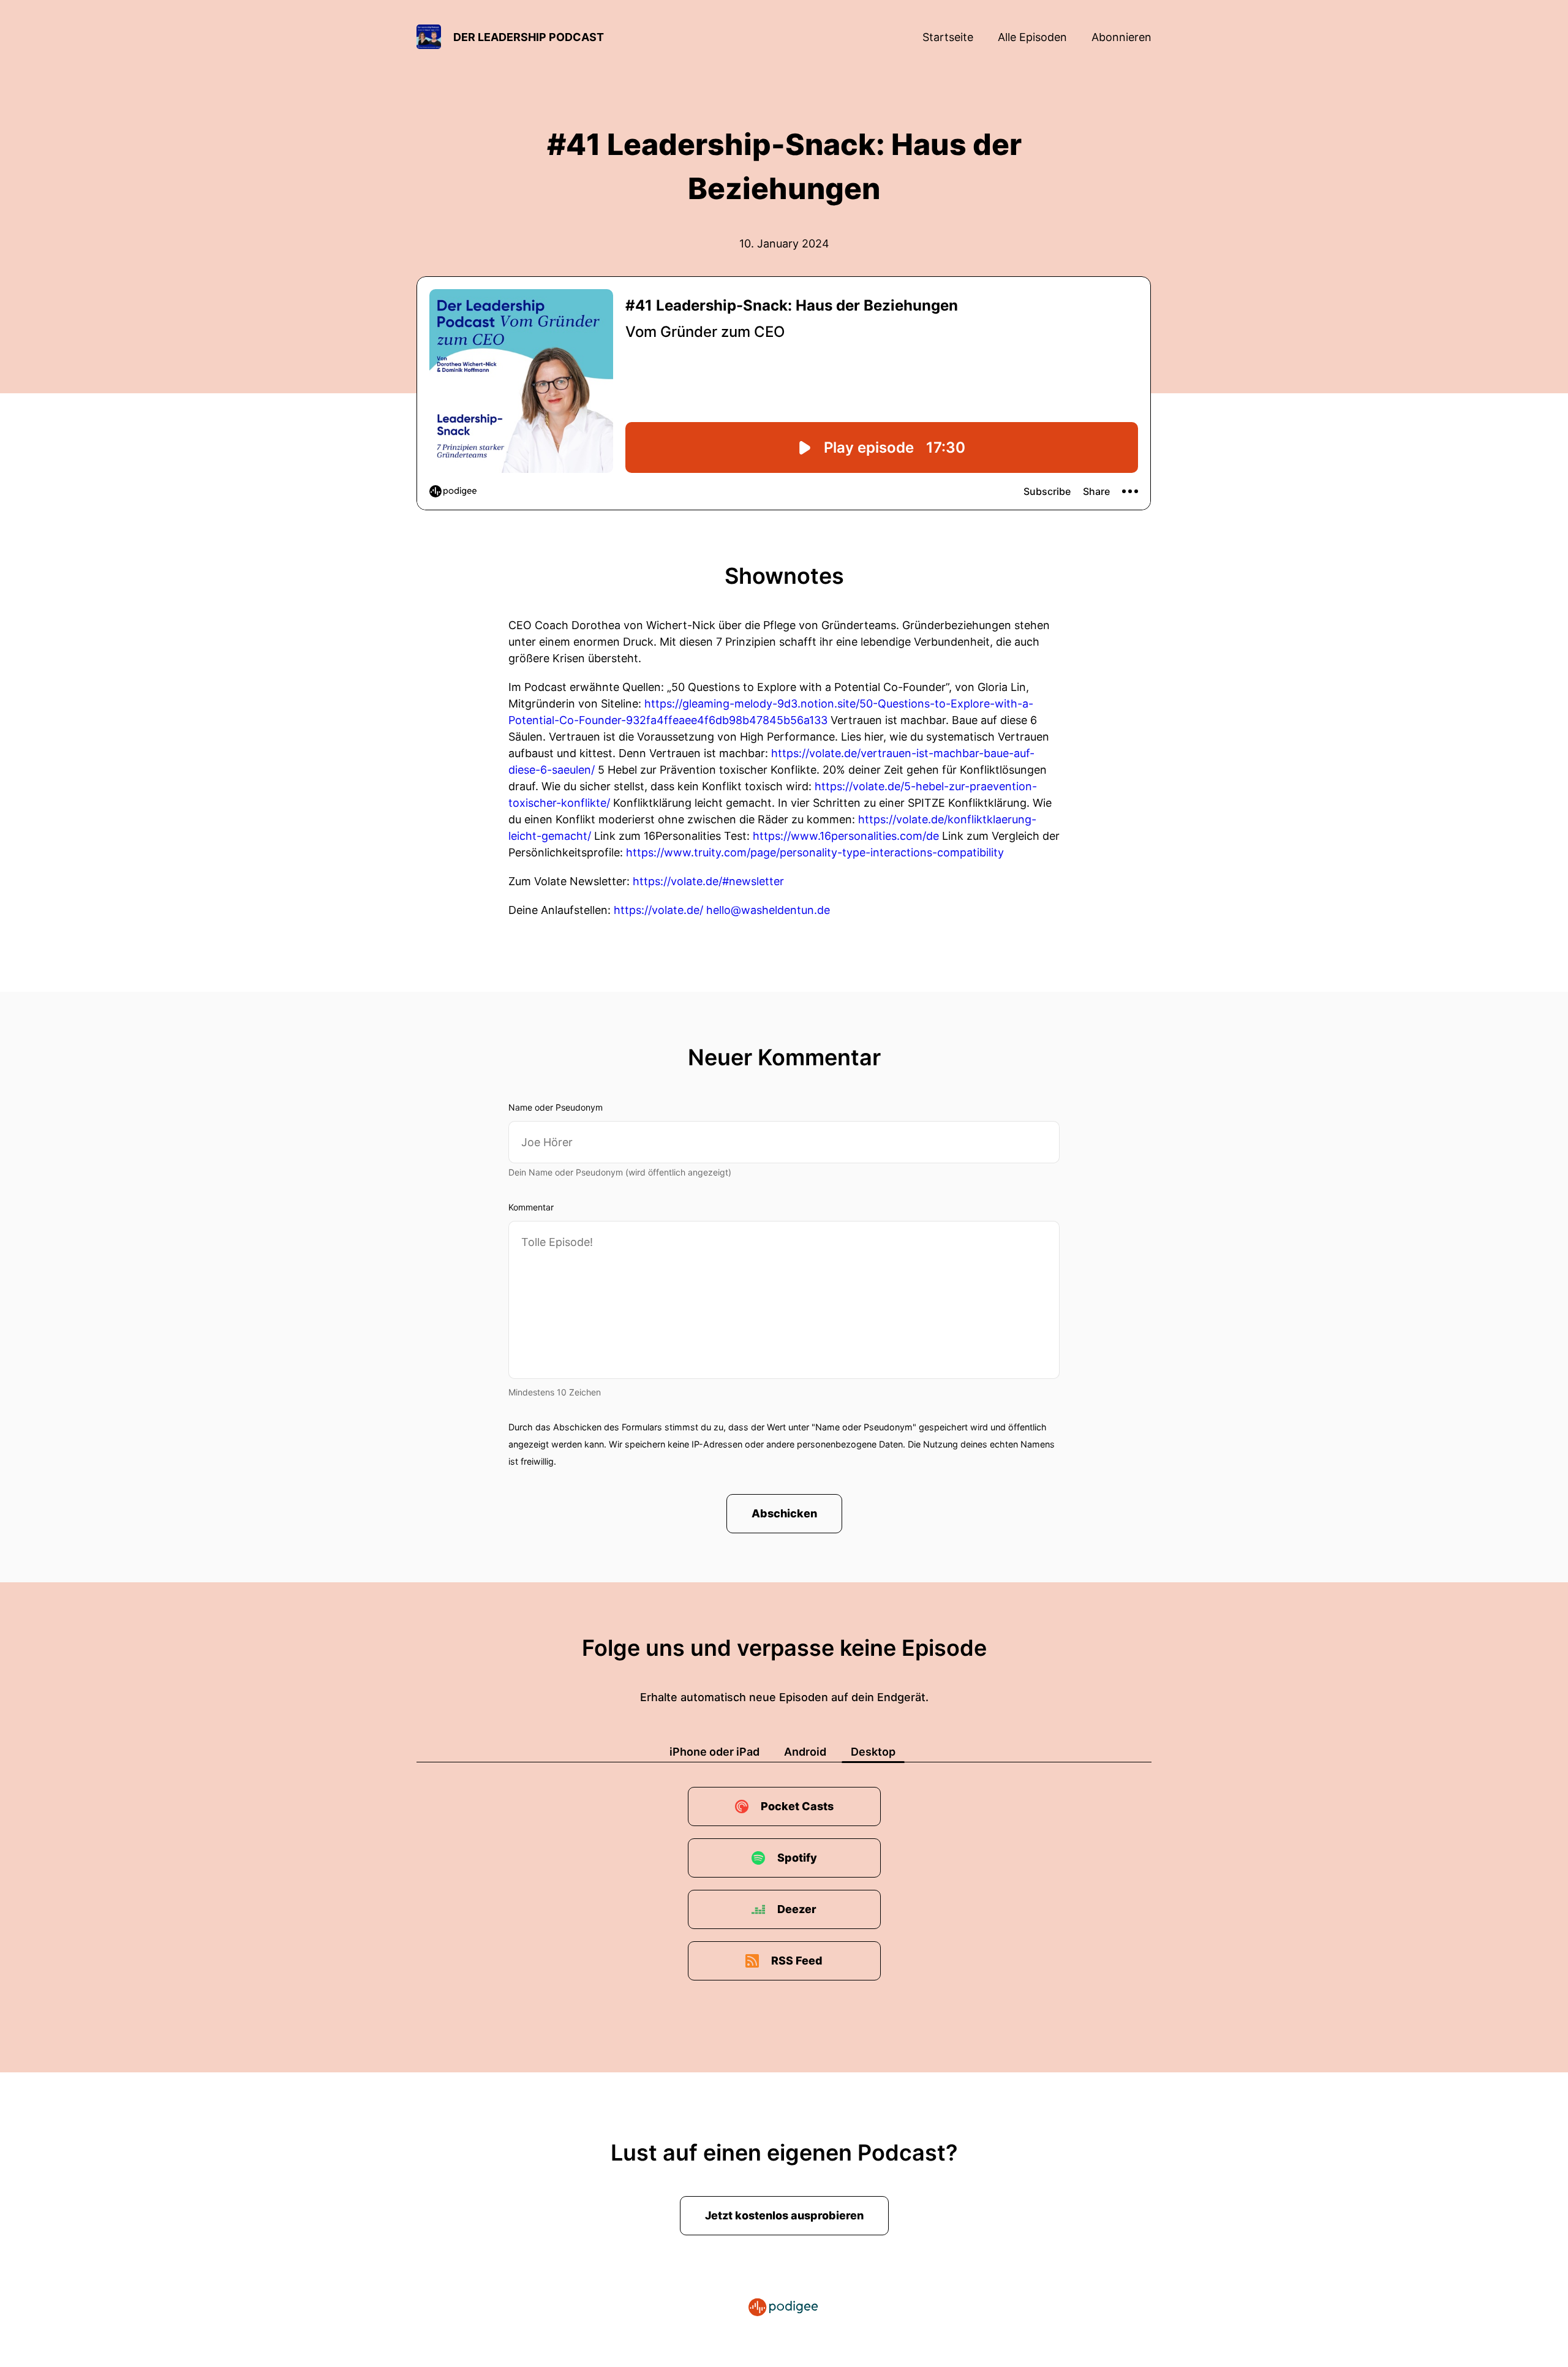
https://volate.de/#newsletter (708, 881)
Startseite (948, 37)
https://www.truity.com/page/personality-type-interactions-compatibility (815, 852)
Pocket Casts (797, 1806)
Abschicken (784, 1513)
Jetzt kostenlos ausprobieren (784, 2215)
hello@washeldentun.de (768, 910)
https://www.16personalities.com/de (846, 836)
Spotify (797, 1858)
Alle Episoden (1032, 37)
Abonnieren (1121, 37)
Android (805, 1752)
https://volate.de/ (658, 910)
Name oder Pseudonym (556, 1107)
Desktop (873, 1752)
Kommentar (531, 1207)
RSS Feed (797, 1961)
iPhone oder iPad (714, 1752)
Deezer (797, 1909)
